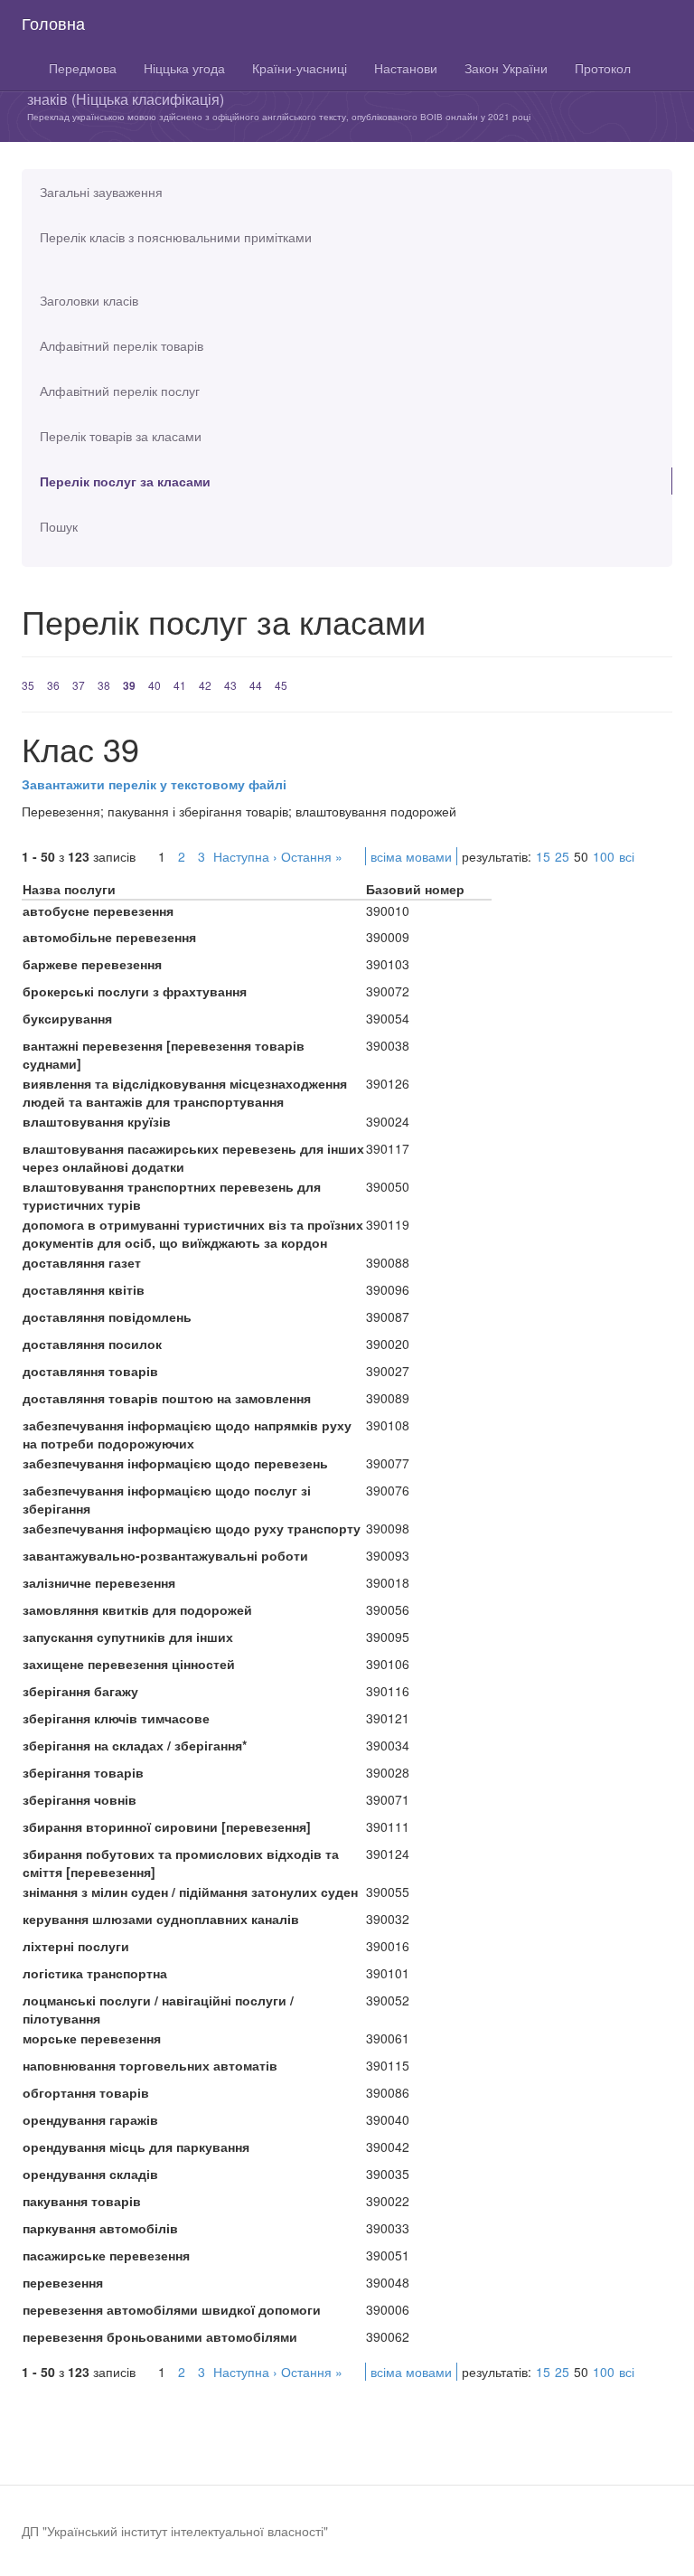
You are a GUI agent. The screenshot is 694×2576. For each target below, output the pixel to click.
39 (129, 685)
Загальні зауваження (101, 192)
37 (79, 685)
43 (230, 685)
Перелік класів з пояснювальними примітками (176, 237)
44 (256, 685)
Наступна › (245, 856)
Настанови (406, 68)
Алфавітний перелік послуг (120, 391)
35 (28, 685)
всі (627, 856)
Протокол (603, 68)
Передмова (83, 68)
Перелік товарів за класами (121, 436)
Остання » (312, 856)
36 (53, 685)
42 (205, 685)
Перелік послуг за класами (125, 481)
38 (104, 685)
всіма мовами (411, 856)
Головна (53, 23)
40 (155, 685)
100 (604, 856)
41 (180, 685)
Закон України (506, 68)
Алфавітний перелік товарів (122, 345)
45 (281, 685)
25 (562, 856)
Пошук (59, 526)
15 (543, 856)
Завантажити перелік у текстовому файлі (154, 784)
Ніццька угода (184, 68)
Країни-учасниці (300, 68)
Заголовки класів (89, 300)
